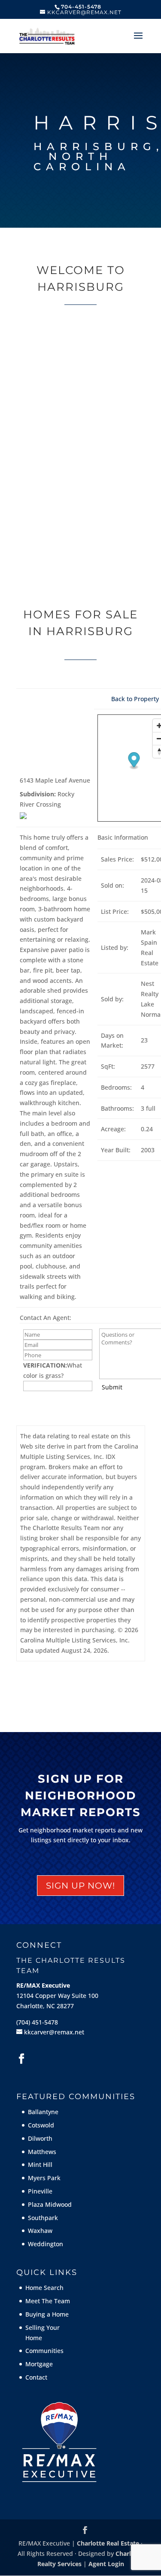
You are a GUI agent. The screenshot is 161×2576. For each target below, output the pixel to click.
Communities (44, 2351)
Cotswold (41, 2125)
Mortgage (39, 2364)
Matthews (42, 2152)
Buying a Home (47, 2314)
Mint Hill (40, 2165)
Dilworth (40, 2138)
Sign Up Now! (80, 1886)
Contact (36, 2377)
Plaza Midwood (50, 2204)
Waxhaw (40, 2231)
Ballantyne (43, 2112)
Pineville (40, 2191)
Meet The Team (48, 2301)
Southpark (43, 2218)
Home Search (44, 2288)
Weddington (46, 2244)
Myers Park (44, 2178)
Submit (112, 1387)
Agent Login (106, 2564)
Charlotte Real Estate (108, 2543)
